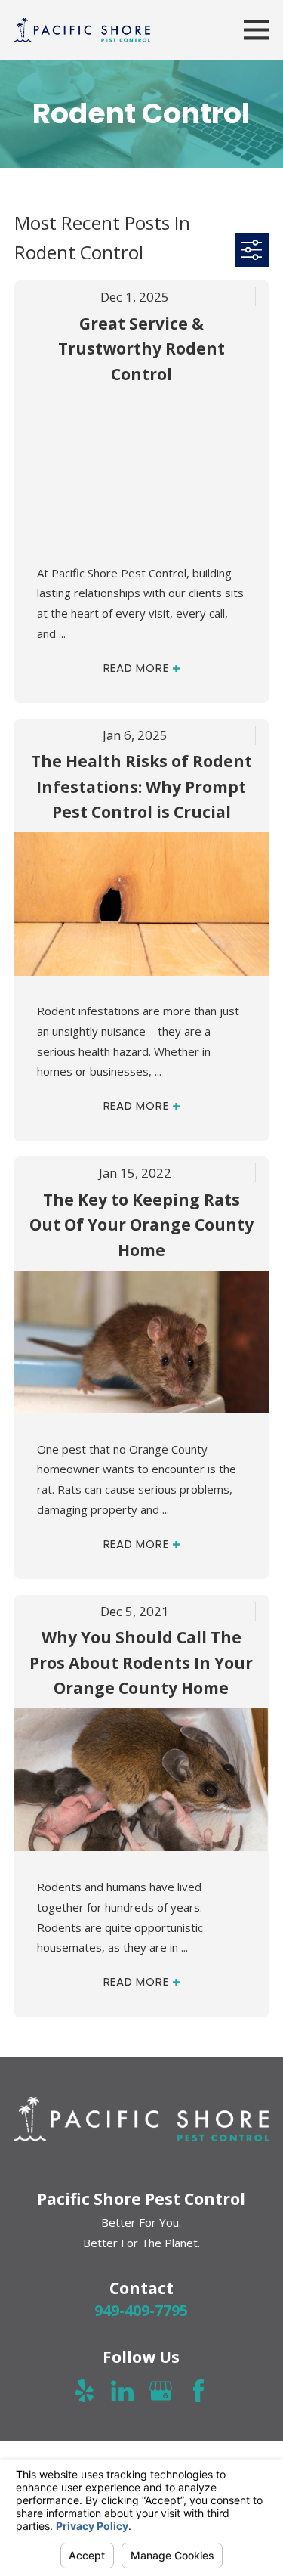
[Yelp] (85, 2391)
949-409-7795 (141, 2310)
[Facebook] (198, 2391)
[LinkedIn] (122, 2391)
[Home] (82, 30)
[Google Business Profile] (161, 2391)
